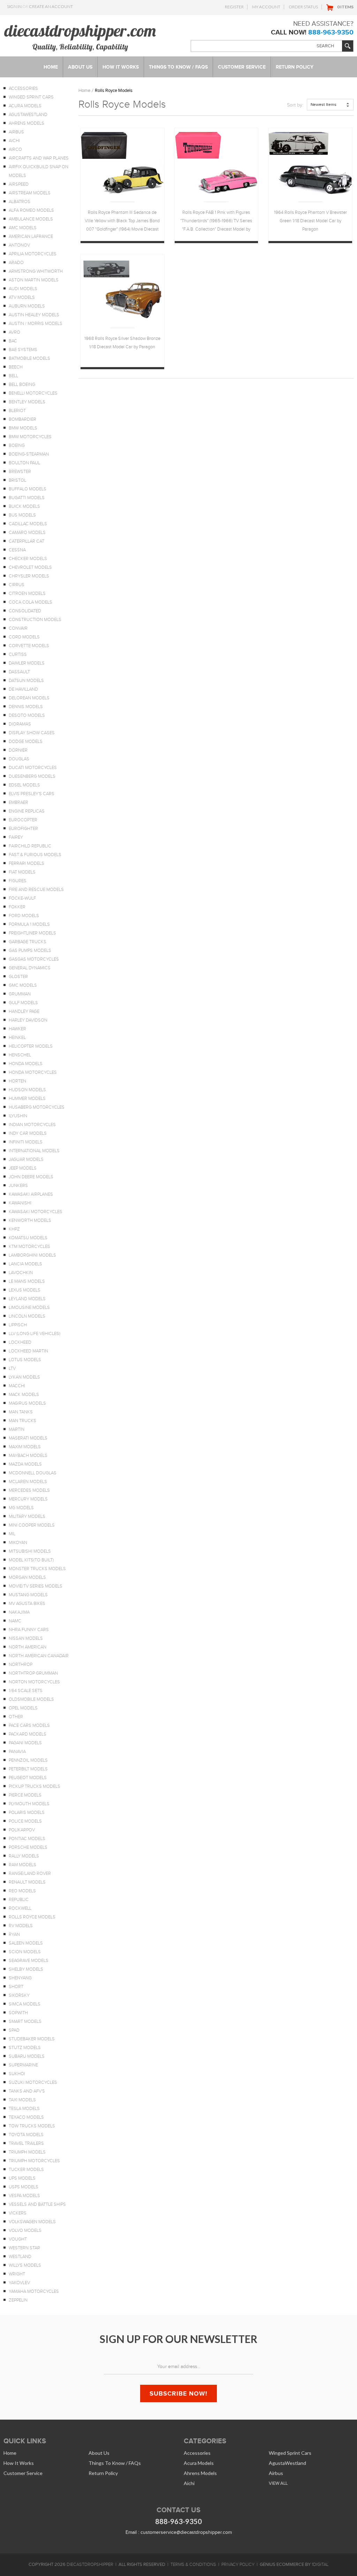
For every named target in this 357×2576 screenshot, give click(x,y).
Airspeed (19, 184)
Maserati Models (28, 1438)
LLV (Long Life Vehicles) (35, 1334)
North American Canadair (39, 1656)
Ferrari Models (26, 863)
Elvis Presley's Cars (32, 794)
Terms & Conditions (193, 2565)
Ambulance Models (31, 219)
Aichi (14, 141)
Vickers (18, 2213)
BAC (13, 341)
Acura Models (25, 106)
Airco (15, 149)
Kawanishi (20, 1203)
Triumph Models (27, 2152)
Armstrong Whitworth (36, 271)
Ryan (14, 1934)
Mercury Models (28, 1499)
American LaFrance (31, 236)
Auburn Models (27, 306)
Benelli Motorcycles (33, 393)
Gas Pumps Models (30, 951)
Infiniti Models (26, 1142)
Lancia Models (25, 1264)
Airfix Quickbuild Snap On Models (39, 171)
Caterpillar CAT (26, 541)
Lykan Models (24, 1377)
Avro (14, 332)
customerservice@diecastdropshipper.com (186, 2532)
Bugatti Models (27, 498)
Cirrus (17, 585)
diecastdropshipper (90, 2565)
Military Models (27, 1516)
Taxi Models (22, 2100)
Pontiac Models (27, 1839)
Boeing (17, 445)
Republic (19, 1900)
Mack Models (24, 1395)
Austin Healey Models (34, 315)
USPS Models (24, 2187)
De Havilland (23, 689)
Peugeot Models (28, 1778)
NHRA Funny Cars (29, 1630)
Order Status (303, 7)
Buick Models (24, 506)
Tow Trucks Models (32, 2126)
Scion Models (25, 1952)
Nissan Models (26, 1638)
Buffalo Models (28, 489)
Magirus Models (27, 1403)
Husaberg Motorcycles (37, 1107)
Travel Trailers (26, 2143)
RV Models (21, 1926)
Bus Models (22, 515)
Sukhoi (17, 2074)
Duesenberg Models (32, 776)
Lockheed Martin (28, 1351)
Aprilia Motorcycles (33, 254)
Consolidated (25, 611)
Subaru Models (27, 2056)
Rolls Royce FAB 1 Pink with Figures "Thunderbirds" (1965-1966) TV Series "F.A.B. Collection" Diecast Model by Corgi (216, 222)
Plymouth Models (29, 1804)
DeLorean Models (29, 698)
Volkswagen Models (32, 2222)
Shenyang (20, 1978)
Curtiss (18, 654)
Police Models (25, 1821)
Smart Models (25, 2022)
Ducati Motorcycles (33, 768)
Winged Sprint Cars (31, 97)
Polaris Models (27, 1813)
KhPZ (14, 1229)
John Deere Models (31, 1177)
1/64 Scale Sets (26, 1691)
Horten (17, 1081)
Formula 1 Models (29, 924)
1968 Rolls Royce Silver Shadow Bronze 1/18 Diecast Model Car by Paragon (122, 343)
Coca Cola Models (31, 602)
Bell (13, 376)
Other (16, 1717)
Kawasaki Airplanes (31, 1194)
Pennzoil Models (28, 1760)
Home (84, 90)
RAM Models (22, 1865)
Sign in (14, 6)
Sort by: (295, 105)
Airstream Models (30, 193)
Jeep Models (23, 1168)
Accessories (23, 88)
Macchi (17, 1386)
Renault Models (27, 1882)
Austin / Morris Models (36, 324)
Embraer (18, 802)
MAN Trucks (22, 1421)
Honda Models (26, 1064)
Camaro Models (27, 533)
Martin (17, 1429)
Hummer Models (27, 1099)
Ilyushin (18, 1116)
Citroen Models (27, 593)
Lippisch (18, 1325)
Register (234, 7)
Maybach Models (28, 1456)
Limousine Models (29, 1308)
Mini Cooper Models (32, 1525)
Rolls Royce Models (32, 1917)
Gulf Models (23, 1003)
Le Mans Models (27, 1281)
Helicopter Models (31, 1046)
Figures (18, 881)
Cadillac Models (28, 524)
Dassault (19, 672)
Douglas (19, 759)
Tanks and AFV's (27, 2091)
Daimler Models (27, 663)
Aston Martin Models (34, 280)
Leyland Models (27, 1299)
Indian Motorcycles (32, 1125)
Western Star (24, 2248)
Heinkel (17, 1038)
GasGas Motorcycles (34, 959)
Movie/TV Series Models (36, 1586)
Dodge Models (26, 742)
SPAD (14, 2030)
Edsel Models (24, 785)
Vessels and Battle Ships (37, 2204)
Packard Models (28, 1734)
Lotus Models (25, 1360)
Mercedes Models (29, 1490)
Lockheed (20, 1342)
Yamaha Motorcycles (34, 2291)
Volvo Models (25, 2230)
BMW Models (23, 428)
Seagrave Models (29, 1961)
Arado (16, 263)
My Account (266, 7)
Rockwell (20, 1908)
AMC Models (23, 228)
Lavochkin (21, 1273)
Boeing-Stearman (29, 454)
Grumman (20, 994)
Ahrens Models (26, 123)
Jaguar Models (26, 1159)
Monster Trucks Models (37, 1569)
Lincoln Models (27, 1316)
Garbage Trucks (28, 942)
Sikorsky (19, 1995)
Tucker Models (26, 2170)
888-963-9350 (331, 32)
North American (28, 1647)
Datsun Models (26, 681)
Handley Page (24, 1011)
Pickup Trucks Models (35, 1786)
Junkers (18, 1186)
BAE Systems (23, 350)
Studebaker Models (32, 2039)
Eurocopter (23, 820)
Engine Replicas (27, 811)
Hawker (17, 1029)
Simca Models (25, 2004)
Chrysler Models (29, 576)
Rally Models (24, 1856)
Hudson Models (27, 1090)
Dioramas (20, 724)
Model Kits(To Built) (31, 1560)
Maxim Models (25, 1447)
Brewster (20, 472)
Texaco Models (26, 2117)
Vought (18, 2239)
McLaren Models (28, 1482)
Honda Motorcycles (33, 1072)
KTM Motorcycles (29, 1247)
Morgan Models (27, 1577)
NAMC (15, 1621)
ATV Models (22, 297)
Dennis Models (26, 707)
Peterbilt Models (28, 1769)
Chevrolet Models (30, 567)
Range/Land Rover (30, 1873)
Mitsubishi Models (30, 1551)
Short (16, 1987)
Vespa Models (24, 2196)
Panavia (17, 1752)
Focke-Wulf (22, 898)
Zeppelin (18, 2300)
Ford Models (24, 916)
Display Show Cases (32, 733)
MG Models (21, 1508)
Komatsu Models (28, 1238)
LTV (12, 1368)
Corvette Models (29, 646)
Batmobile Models (29, 358)
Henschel (20, 1055)
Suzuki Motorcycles (33, 2082)
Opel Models (23, 1708)
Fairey (16, 837)
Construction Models (35, 620)
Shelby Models (26, 1969)
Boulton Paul (24, 463)
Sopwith (18, 2013)
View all (278, 2483)
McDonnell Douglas (33, 1473)
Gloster (18, 977)
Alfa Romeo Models (31, 210)
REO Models (22, 1891)
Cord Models (24, 637)
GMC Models (23, 985)
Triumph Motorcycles (34, 2161)
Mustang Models (28, 1595)
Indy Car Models (28, 1133)
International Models (34, 1151)
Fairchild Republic (30, 846)
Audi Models (23, 289)
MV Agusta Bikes (27, 1604)
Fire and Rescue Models (36, 890)
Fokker (17, 907)
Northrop (21, 1665)
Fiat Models (22, 872)
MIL (12, 1534)
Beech (16, 367)
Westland (20, 2257)
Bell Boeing (22, 385)
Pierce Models (25, 1795)
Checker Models (28, 559)
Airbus (16, 132)
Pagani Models (25, 1743)
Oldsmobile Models (31, 1699)
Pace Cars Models (29, 1725)
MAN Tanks (21, 1412)
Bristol (17, 480)
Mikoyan (18, 1543)
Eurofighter (23, 829)
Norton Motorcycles (34, 1682)
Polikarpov (22, 1830)
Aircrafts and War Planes (39, 158)
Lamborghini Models (32, 1255)
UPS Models (22, 2178)
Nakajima (19, 1612)
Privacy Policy (238, 2565)
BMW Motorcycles (30, 437)
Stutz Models (25, 2048)
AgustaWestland (28, 115)
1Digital (320, 2565)
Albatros (20, 202)
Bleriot (17, 411)
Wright (17, 2274)
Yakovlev (19, 2283)
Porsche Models (28, 1847)
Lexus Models (25, 1290)
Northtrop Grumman (33, 1673)
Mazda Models (25, 1464)
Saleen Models (26, 1943)
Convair (18, 628)
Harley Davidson (28, 1020)
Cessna (17, 550)
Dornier (18, 750)
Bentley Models (27, 402)
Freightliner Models (32, 933)
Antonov (19, 245)
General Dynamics (30, 968)
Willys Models (25, 2265)
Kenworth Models (30, 1220)
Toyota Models (26, 2135)
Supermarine (23, 2065)
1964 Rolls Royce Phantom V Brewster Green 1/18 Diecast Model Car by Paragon (310, 221)
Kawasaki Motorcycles (36, 1212)
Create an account (51, 6)
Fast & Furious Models (35, 855)
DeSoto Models (27, 715)
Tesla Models (24, 2109)
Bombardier (22, 419)
